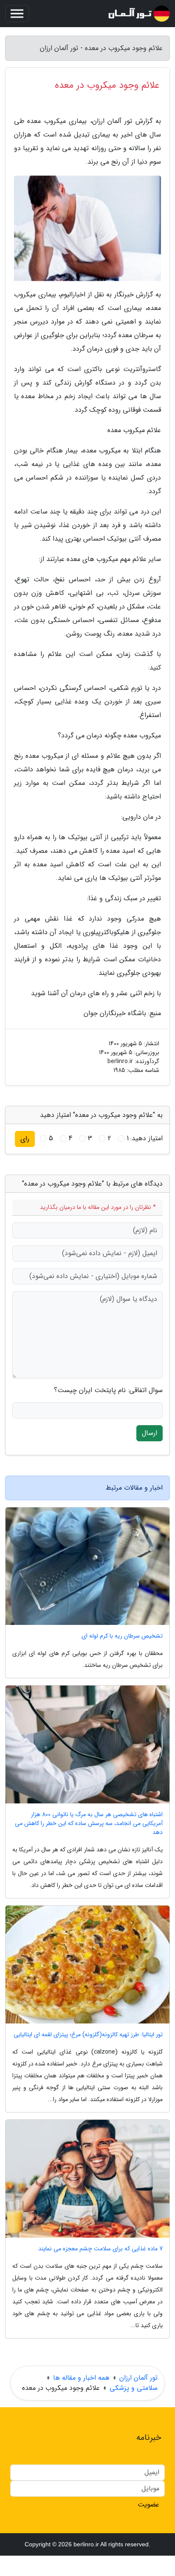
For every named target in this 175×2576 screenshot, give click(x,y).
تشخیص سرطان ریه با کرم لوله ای (122, 1636)
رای (25, 1139)
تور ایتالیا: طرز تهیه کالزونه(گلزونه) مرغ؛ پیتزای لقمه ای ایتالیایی (88, 2035)
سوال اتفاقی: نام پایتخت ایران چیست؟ (108, 1390)
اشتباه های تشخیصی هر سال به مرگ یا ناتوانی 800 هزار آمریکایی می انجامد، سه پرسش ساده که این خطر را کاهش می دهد (89, 1824)
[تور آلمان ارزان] (138, 14)
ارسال (150, 1433)
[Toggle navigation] (17, 14)
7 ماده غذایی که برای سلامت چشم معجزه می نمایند (100, 2249)
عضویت (148, 2505)
